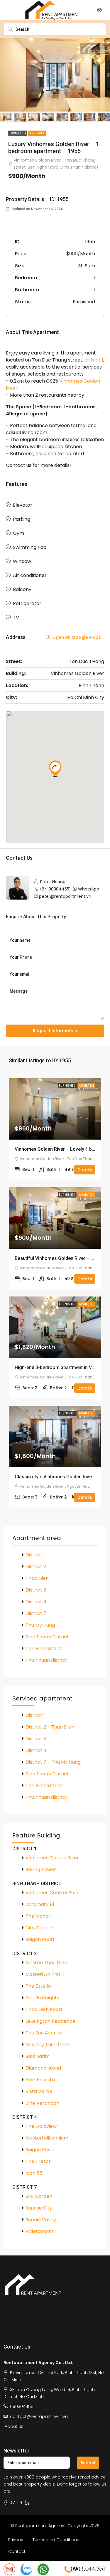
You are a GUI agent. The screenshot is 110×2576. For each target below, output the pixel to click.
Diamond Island (43, 2068)
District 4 (36, 1602)
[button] (55, 768)
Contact (17, 2551)
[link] (55, 1109)
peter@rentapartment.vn (65, 896)
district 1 (94, 360)
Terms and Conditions (56, 2540)
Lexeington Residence (50, 2021)
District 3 (36, 1590)
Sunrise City (39, 2208)
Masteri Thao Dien (46, 1963)
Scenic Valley (41, 2220)
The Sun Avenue (44, 2033)
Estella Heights (42, 1998)
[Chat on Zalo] (26, 2569)
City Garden (39, 1928)
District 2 (36, 1567)
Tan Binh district (44, 1648)
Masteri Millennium (47, 2138)
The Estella (38, 1986)
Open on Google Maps (76, 637)
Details (85, 1170)
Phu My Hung (40, 1625)
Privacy (16, 2540)
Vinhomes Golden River (52, 1858)
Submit (88, 2463)
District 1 (35, 1555)
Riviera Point (40, 2231)
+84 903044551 (55, 889)
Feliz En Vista (40, 2080)
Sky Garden (39, 2196)
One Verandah (42, 2103)
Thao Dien (37, 1578)
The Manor (38, 1916)
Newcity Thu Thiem (47, 2045)
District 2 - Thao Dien (50, 1727)
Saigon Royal (40, 2150)
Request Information (55, 1031)
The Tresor (38, 2161)
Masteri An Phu (43, 1974)
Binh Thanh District (47, 1637)
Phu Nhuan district (46, 1660)
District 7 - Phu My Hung (53, 1762)
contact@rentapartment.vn (39, 2416)
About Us (14, 2426)
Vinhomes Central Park (52, 1893)
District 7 (36, 1613)
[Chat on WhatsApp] (43, 2569)
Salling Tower (41, 1870)
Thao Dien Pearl (44, 2009)
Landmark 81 (40, 1904)
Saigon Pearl (40, 1939)
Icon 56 (34, 2173)
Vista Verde (39, 2091)
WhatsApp (89, 889)
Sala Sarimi (38, 2056)
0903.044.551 (89, 2569)
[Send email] (9, 2569)
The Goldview (41, 2126)
